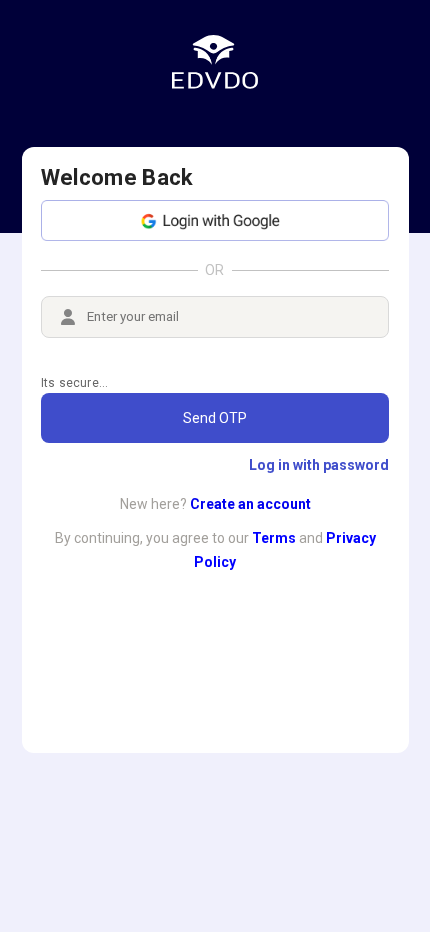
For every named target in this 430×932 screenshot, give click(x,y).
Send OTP (215, 418)
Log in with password (319, 465)
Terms (274, 538)
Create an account (250, 504)
